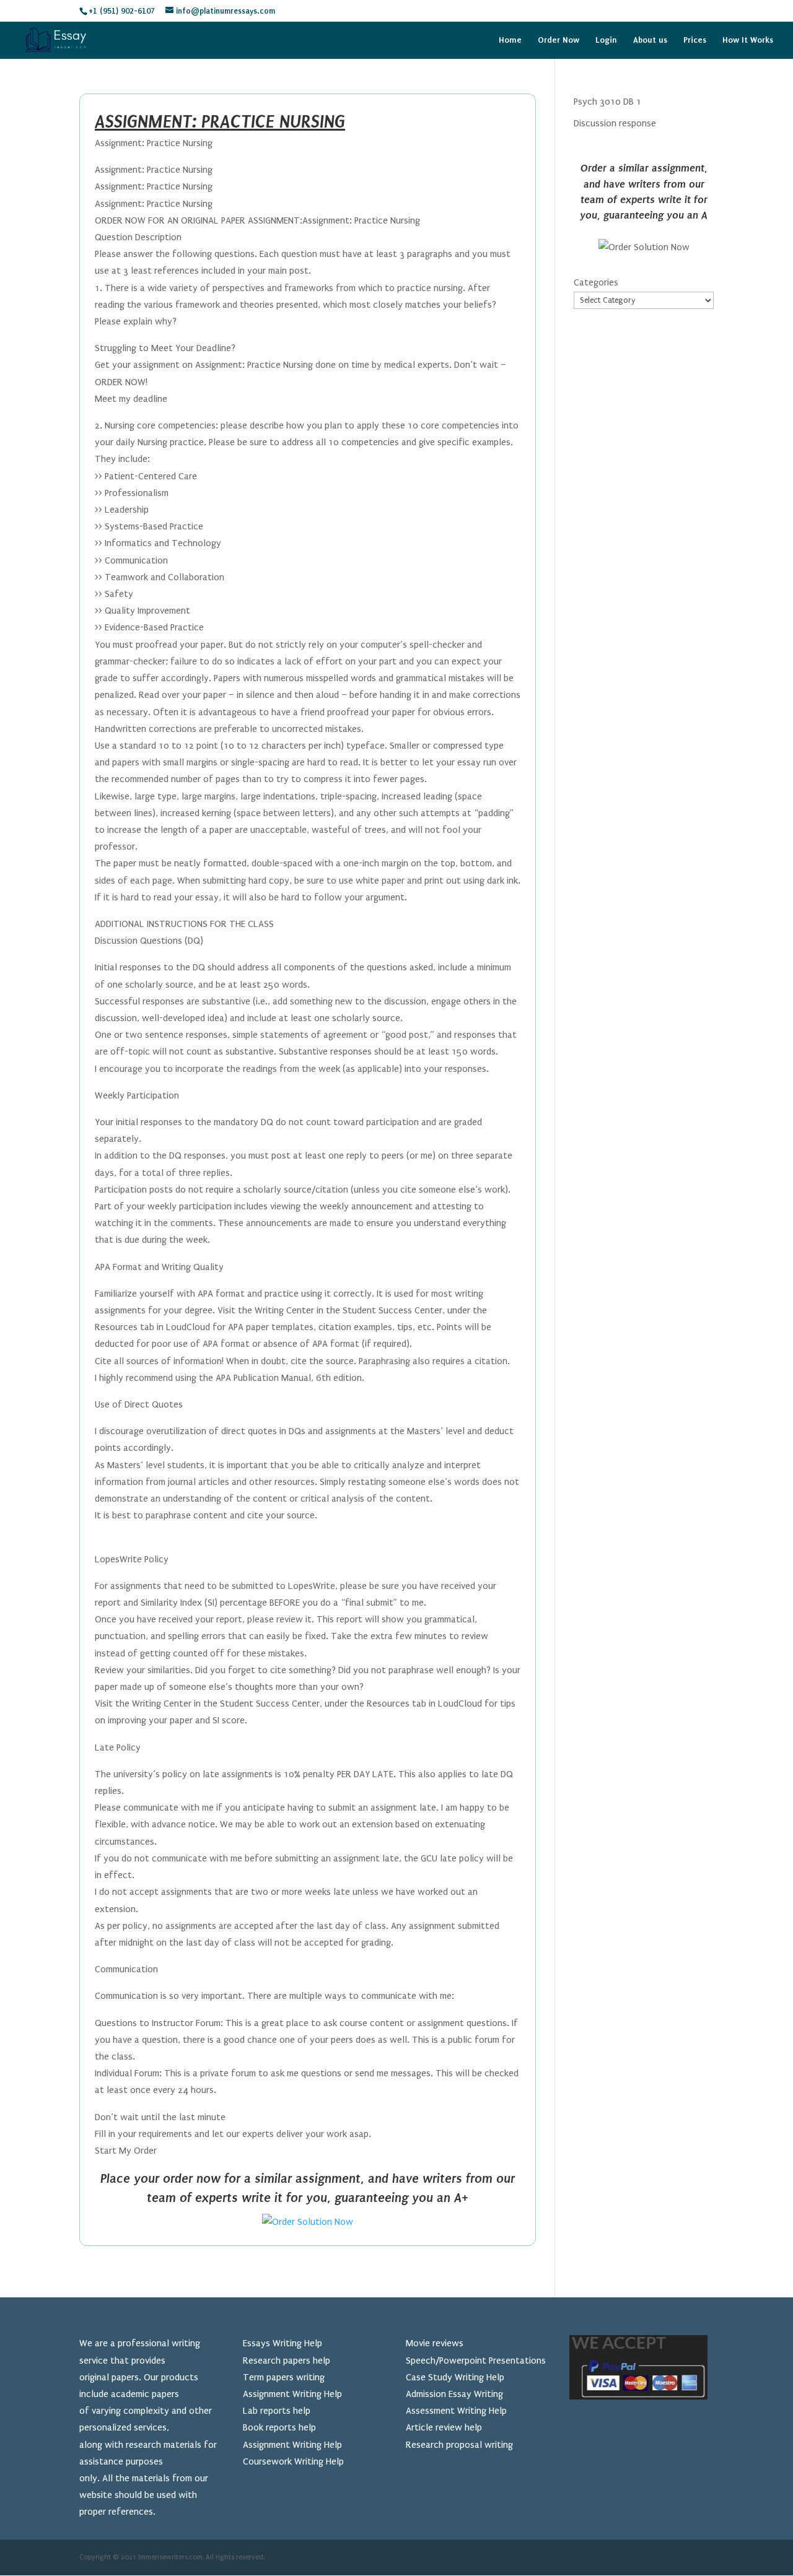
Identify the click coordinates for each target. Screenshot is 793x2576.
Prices (695, 40)
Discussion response (615, 123)
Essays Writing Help (283, 2343)
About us (650, 40)
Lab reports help (277, 2411)
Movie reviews (435, 2343)
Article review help (444, 2427)
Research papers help (287, 2361)
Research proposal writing (459, 2445)
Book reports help (279, 2427)
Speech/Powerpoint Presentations (476, 2361)
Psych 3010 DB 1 (607, 102)
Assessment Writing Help (456, 2411)
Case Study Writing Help (455, 2377)
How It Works (748, 40)
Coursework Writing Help (293, 2461)
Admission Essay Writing (454, 2394)
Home (510, 40)
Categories (596, 282)
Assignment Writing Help (292, 2394)
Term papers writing (284, 2377)
